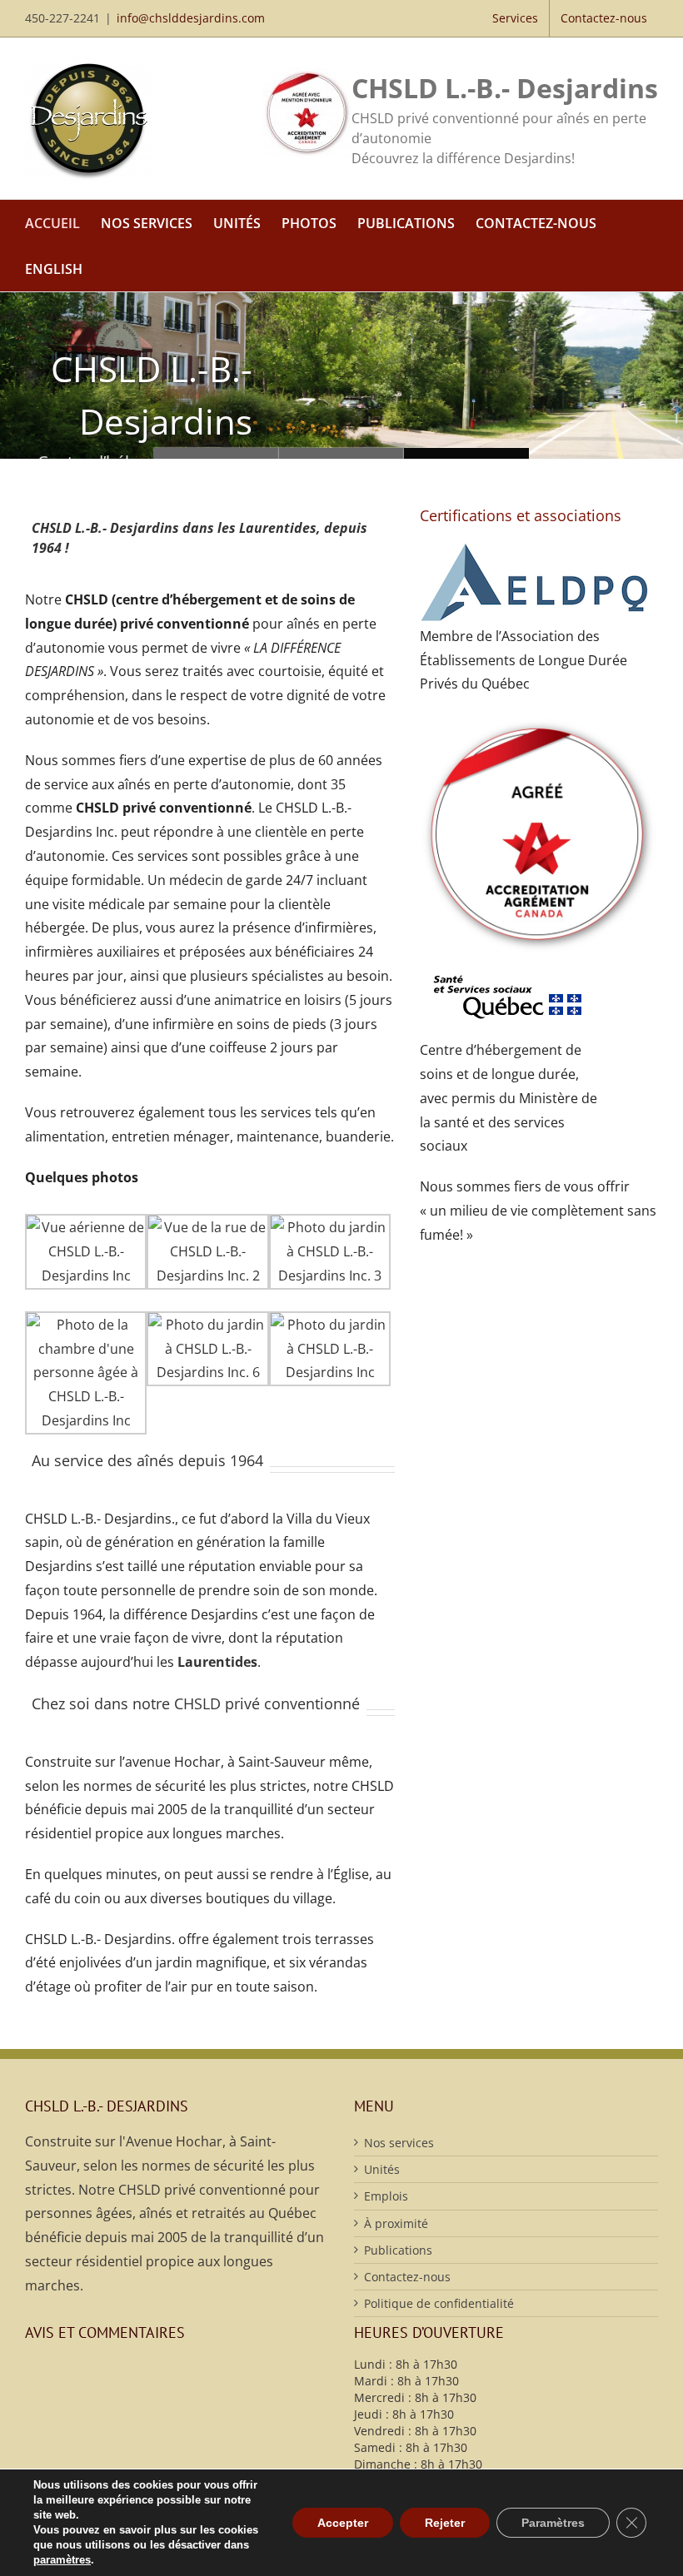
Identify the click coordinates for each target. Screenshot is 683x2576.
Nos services (399, 2143)
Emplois (386, 2196)
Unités (382, 2169)
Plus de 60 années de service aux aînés (341, 453)
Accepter (343, 2523)
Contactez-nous (407, 2277)
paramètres (62, 2560)
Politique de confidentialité (439, 2303)
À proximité (396, 2223)
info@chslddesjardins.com (191, 18)
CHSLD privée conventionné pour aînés (217, 453)
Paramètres (553, 2523)
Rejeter (445, 2523)
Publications (398, 2250)
